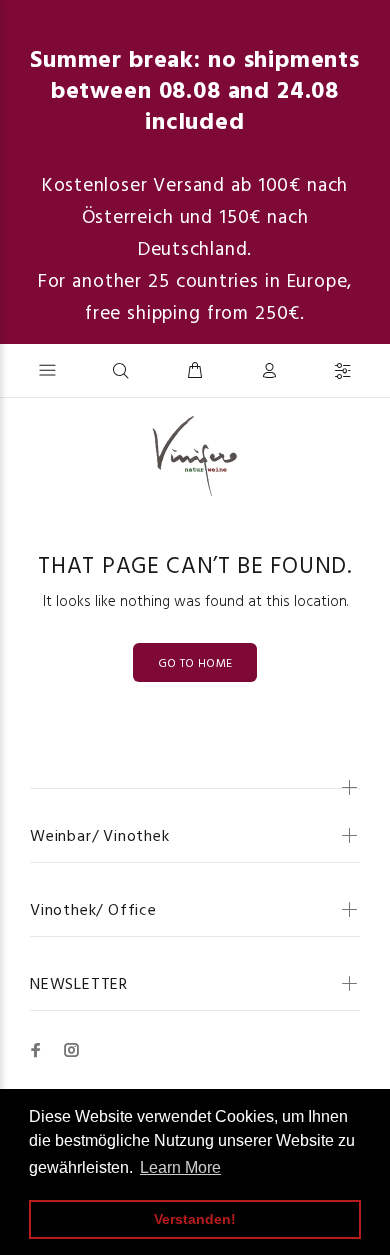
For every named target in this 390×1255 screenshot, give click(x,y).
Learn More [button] (180, 1167)
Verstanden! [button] (195, 1219)
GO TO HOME (195, 664)
